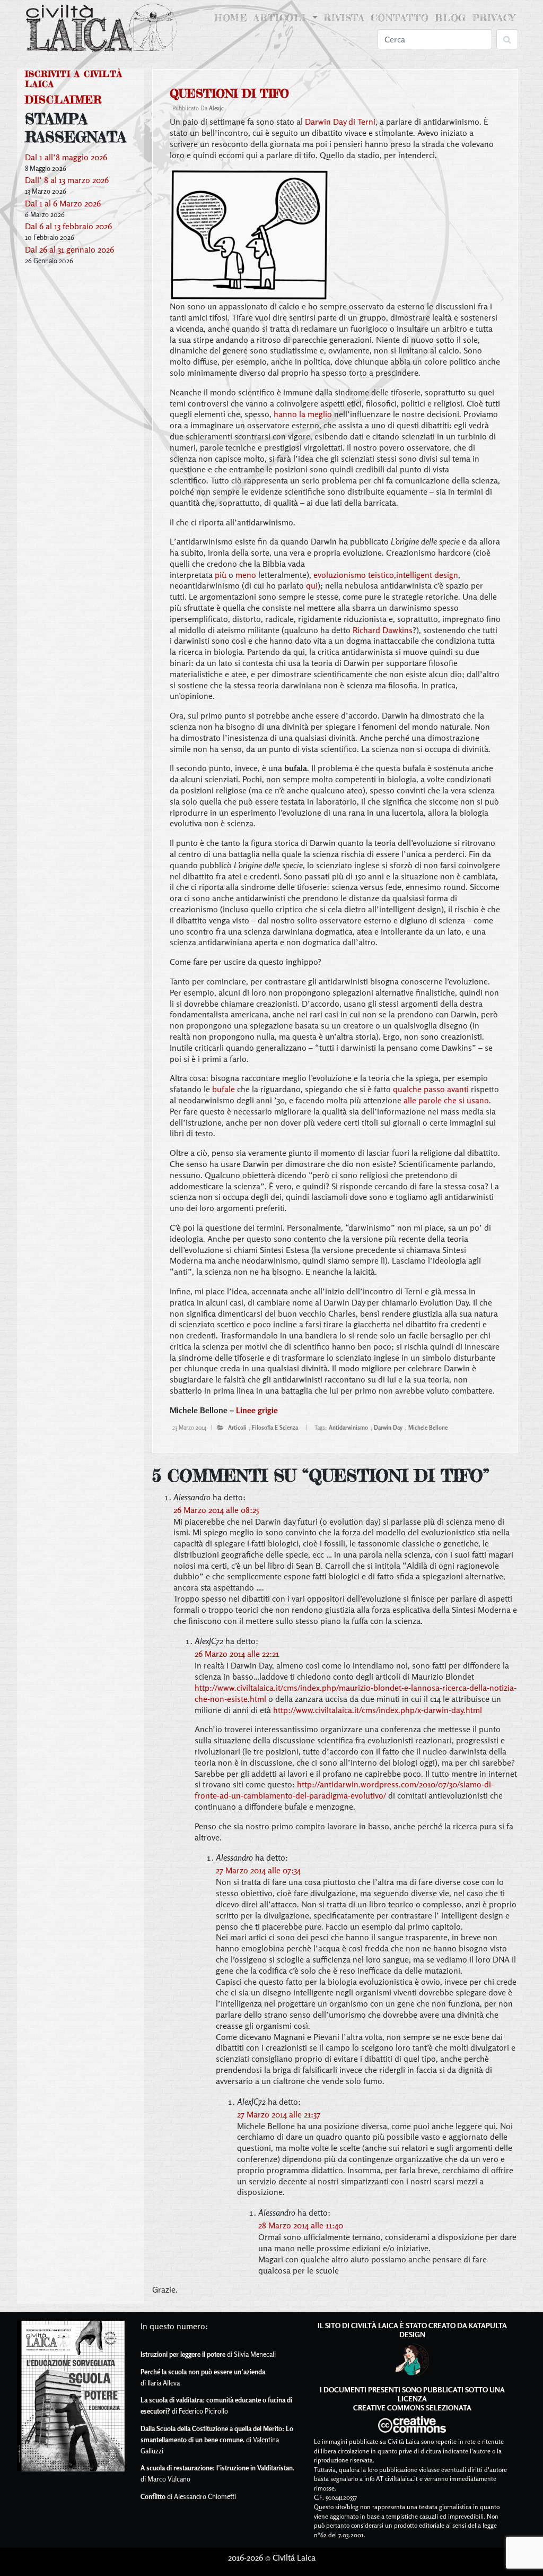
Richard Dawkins (383, 630)
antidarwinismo (348, 1428)
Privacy (494, 18)
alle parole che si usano (446, 1100)
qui (312, 585)
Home (232, 18)
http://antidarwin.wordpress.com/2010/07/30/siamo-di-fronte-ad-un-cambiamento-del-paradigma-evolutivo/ (344, 1790)
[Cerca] (507, 39)
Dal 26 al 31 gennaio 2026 (69, 249)
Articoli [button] (282, 18)
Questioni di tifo (229, 93)
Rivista (344, 18)
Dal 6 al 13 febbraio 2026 (68, 226)
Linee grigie (257, 1410)
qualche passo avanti (431, 1089)
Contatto (400, 18)
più (221, 575)
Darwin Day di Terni (340, 122)
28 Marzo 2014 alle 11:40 (301, 2225)
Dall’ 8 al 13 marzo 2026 (67, 180)
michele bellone (428, 1428)
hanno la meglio (303, 414)
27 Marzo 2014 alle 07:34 (258, 1870)
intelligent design (427, 575)
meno (246, 575)
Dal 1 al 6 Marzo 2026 (63, 203)
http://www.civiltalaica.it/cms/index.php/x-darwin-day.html (378, 1710)
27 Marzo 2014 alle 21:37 (279, 2114)
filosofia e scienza (275, 1428)
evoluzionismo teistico (354, 575)
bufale (224, 1089)
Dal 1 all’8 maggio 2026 (66, 157)
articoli (237, 1428)
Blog (450, 18)
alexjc (216, 108)
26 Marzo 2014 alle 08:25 (216, 1510)
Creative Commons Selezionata (412, 2408)
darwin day (388, 1428)
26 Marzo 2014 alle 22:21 (237, 1654)
